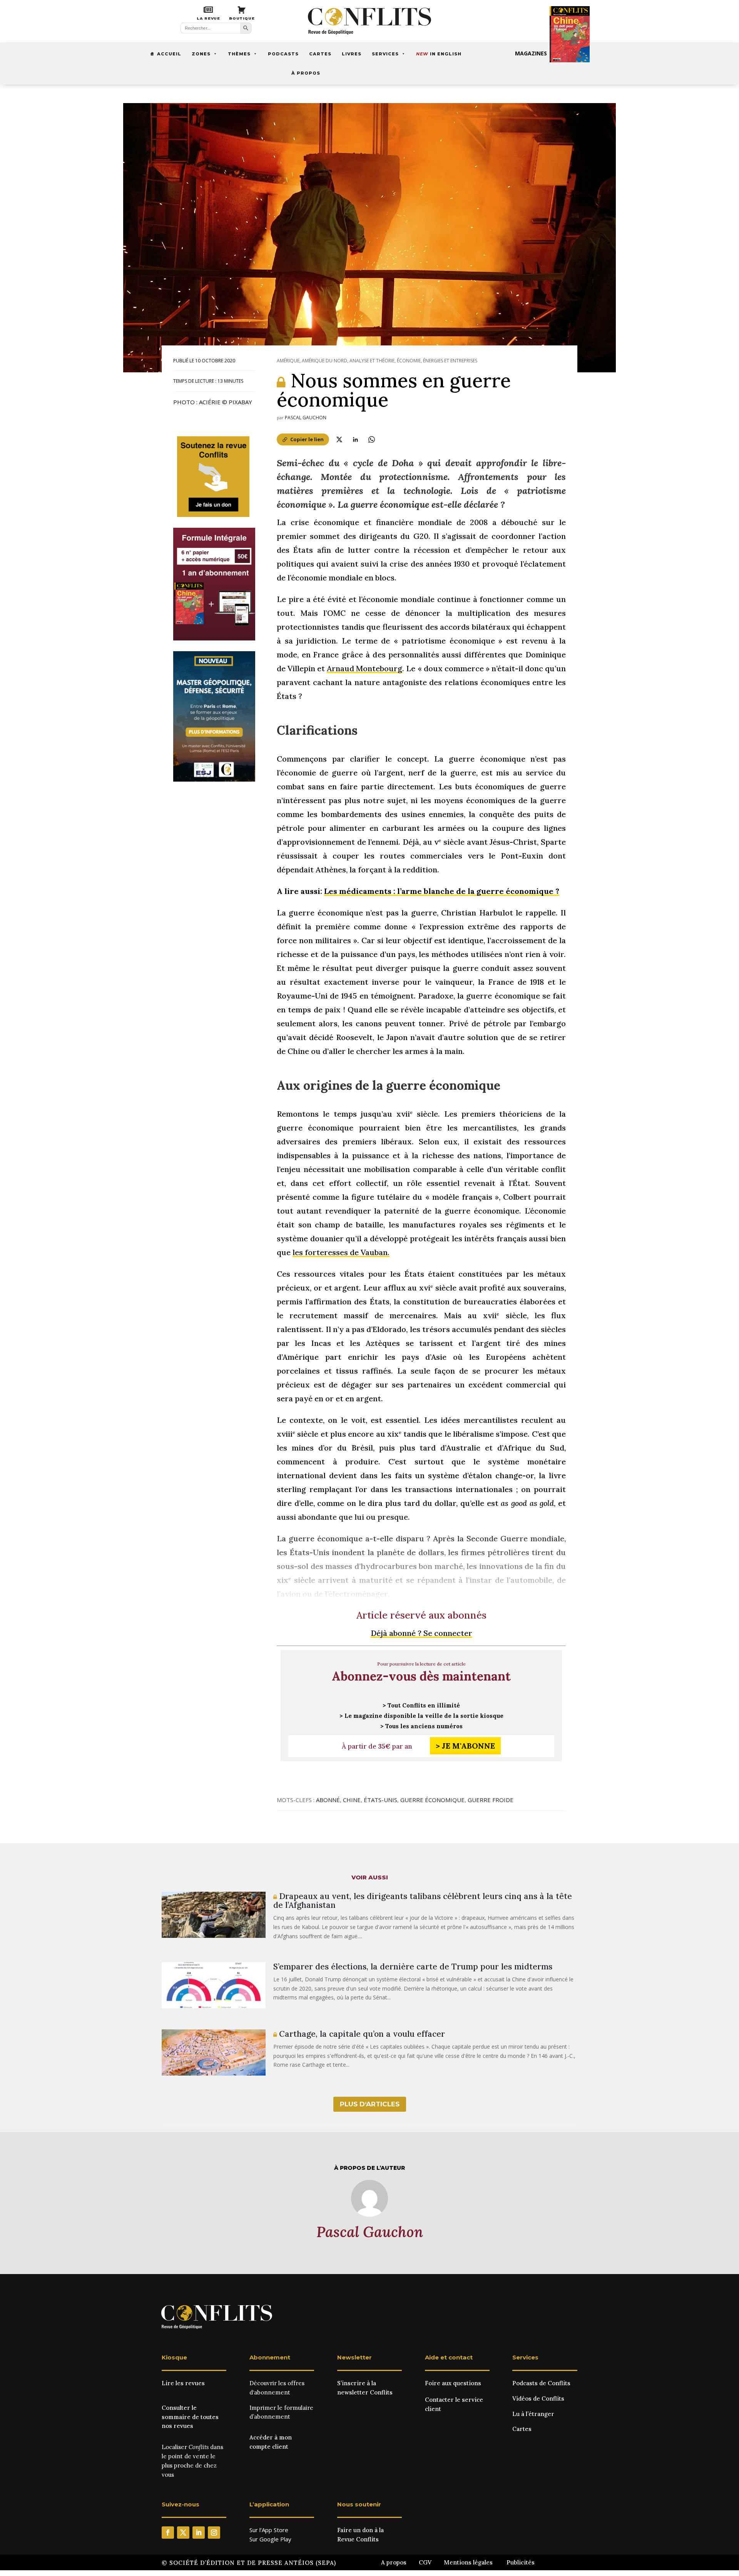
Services (385, 54)
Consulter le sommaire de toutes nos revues (190, 2417)
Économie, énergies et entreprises (437, 361)
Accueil (169, 54)
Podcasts (283, 54)
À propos (306, 73)
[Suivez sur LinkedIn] (199, 2533)
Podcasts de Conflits (541, 2383)
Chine (352, 1800)
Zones (201, 54)
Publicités (521, 2562)
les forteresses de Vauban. (341, 1252)
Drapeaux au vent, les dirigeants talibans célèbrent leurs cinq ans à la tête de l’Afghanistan (423, 1901)
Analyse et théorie (372, 361)
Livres (352, 54)
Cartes (320, 54)
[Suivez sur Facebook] (168, 2533)
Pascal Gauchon (306, 418)
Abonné (328, 1800)
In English (439, 54)
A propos (394, 2562)
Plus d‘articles (370, 2104)
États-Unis (380, 1800)
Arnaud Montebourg (364, 668)
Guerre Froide (491, 1800)
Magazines (531, 53)
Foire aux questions (453, 2383)
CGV (425, 2562)
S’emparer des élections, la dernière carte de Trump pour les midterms (413, 1967)
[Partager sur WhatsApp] (371, 439)
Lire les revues (183, 2383)
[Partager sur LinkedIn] (355, 439)
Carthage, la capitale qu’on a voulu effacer (361, 2034)
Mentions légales (468, 2562)
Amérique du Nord (324, 361)
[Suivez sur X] (183, 2533)
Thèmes (239, 54)
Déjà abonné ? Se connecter (421, 1633)
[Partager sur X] (339, 439)
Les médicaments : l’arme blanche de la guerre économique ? (442, 891)
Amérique (288, 361)
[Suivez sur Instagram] (214, 2533)
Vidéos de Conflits (538, 2398)
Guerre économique (432, 1800)
